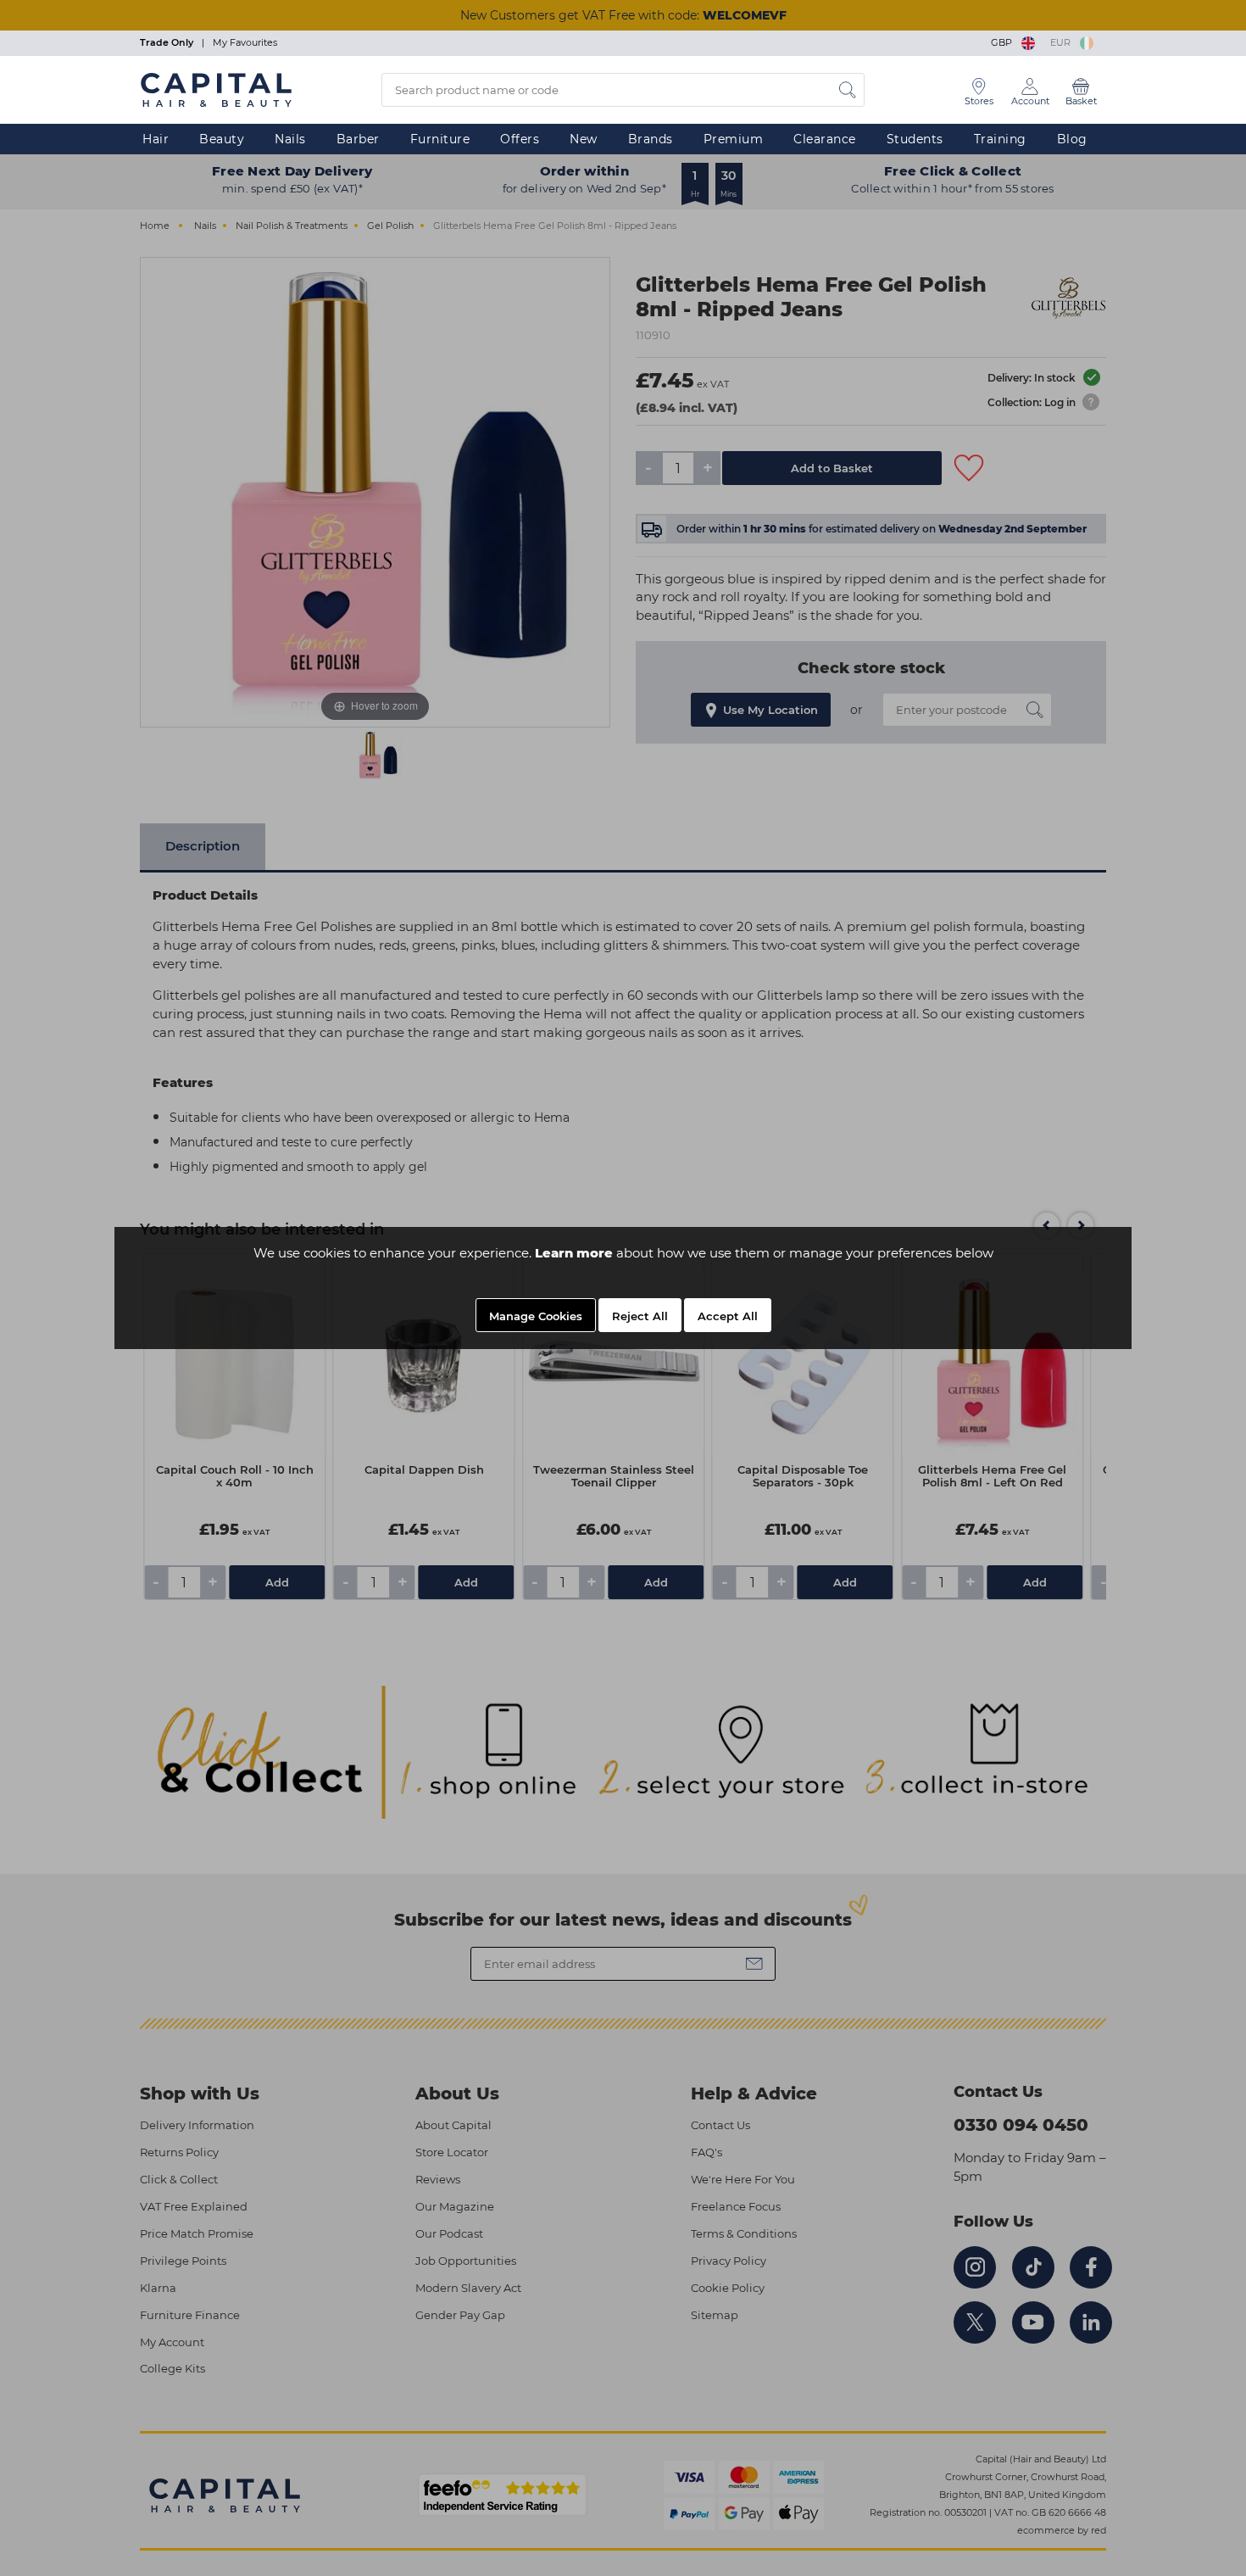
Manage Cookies (536, 1316)
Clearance (825, 139)
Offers (520, 139)
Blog (1072, 139)
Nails (290, 139)
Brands (651, 139)
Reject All (640, 1316)
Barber (358, 139)
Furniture (440, 139)
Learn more (574, 1253)
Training (1000, 139)
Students (915, 139)
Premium (734, 139)
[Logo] (216, 89)
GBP (1004, 42)
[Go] (848, 90)
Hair (156, 139)
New (584, 139)
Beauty (222, 139)
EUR (1063, 42)
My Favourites (245, 42)
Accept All (728, 1316)
